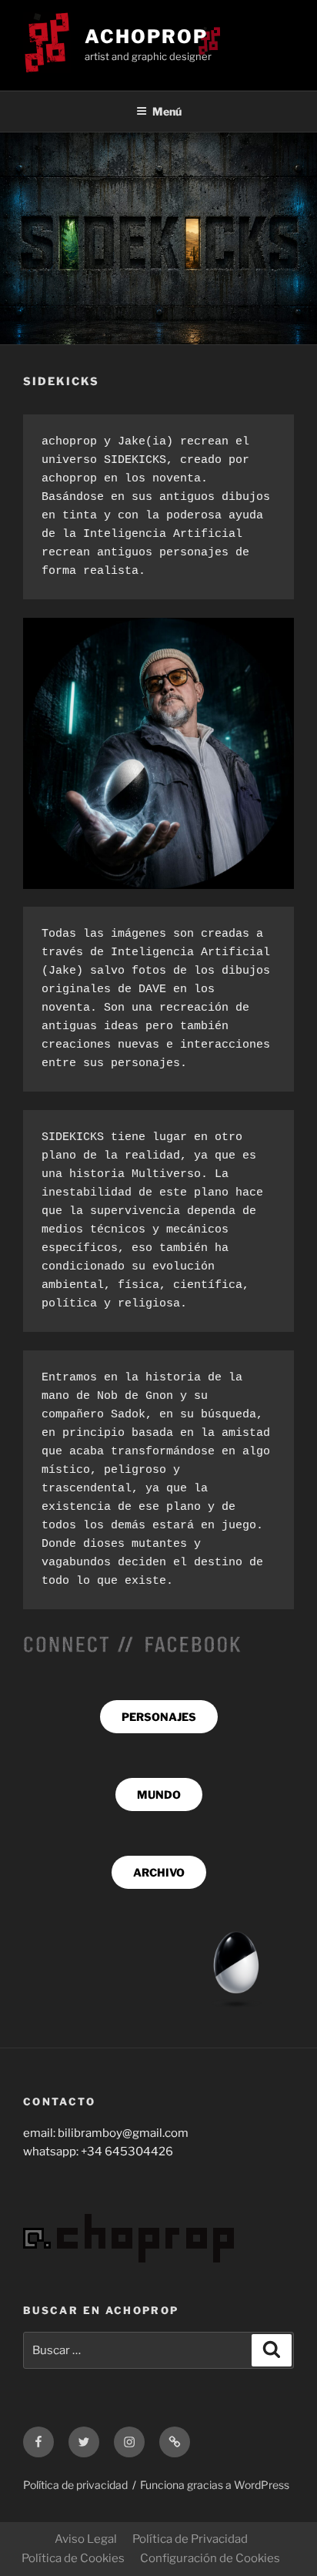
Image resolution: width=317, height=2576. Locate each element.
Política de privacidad (75, 2485)
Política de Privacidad (190, 2539)
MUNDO (159, 1794)
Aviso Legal (86, 2539)
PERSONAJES (159, 1717)
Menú (167, 111)
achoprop (146, 37)
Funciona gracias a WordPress (215, 2485)
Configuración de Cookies (210, 2558)
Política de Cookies (73, 2558)
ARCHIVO (159, 1872)
